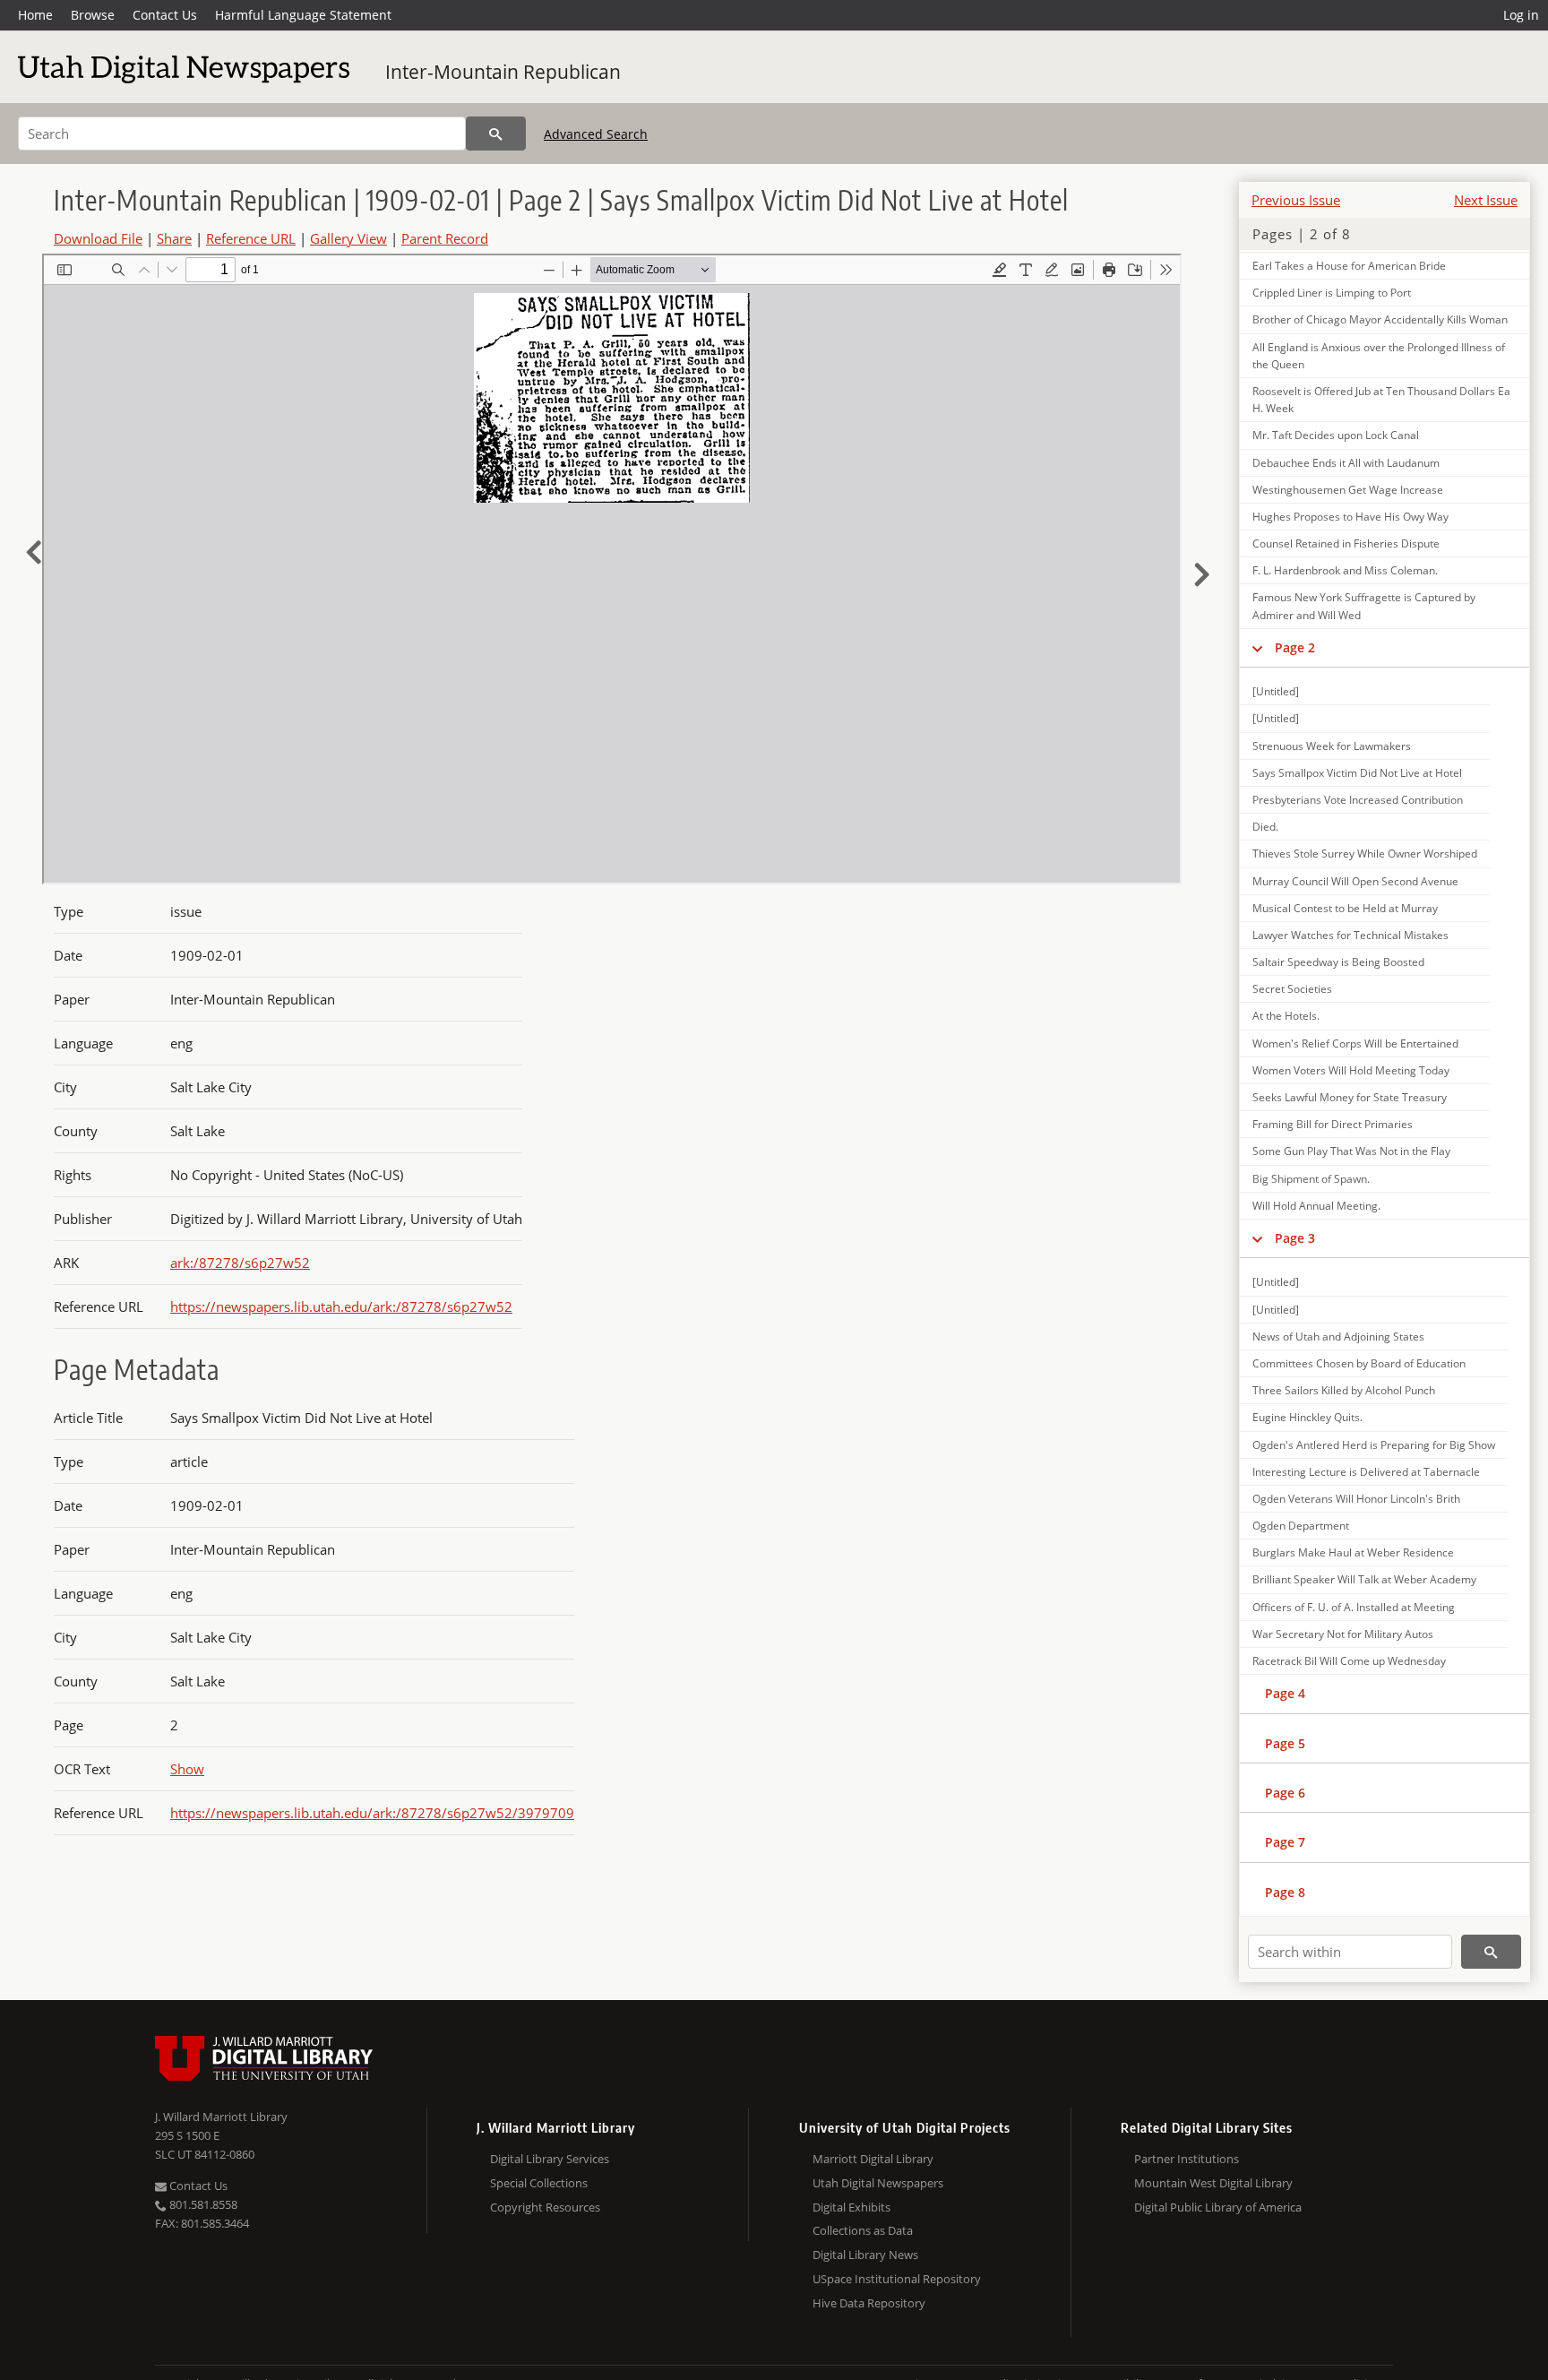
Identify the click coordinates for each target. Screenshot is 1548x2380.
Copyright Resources (545, 2207)
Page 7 (1285, 1842)
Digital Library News (865, 2255)
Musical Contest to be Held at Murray (1345, 908)
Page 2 (1295, 647)
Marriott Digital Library (873, 2159)
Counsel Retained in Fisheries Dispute (1346, 543)
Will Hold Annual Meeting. (1316, 1206)
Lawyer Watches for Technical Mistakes (1350, 935)
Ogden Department (1301, 1526)
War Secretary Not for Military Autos (1343, 1634)
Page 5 (1285, 1743)
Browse (93, 15)
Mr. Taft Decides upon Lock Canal (1336, 435)
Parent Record (445, 238)
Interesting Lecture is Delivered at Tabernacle (1366, 1472)
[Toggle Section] (1257, 648)
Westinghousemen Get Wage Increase (1348, 490)
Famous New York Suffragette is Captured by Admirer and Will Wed (1364, 606)
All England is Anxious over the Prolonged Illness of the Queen (1379, 356)
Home (35, 15)
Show (187, 1769)
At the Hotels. (1286, 1016)
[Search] (496, 134)
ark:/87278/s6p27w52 (240, 1263)
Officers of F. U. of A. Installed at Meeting (1354, 1607)
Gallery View (348, 238)
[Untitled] (1276, 691)
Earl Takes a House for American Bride (1349, 266)
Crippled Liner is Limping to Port (1332, 293)
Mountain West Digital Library (1213, 2183)
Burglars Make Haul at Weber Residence (1353, 1552)
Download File (98, 238)
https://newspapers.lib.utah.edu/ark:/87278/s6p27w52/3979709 (372, 1813)
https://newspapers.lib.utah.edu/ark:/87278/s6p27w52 (341, 1306)
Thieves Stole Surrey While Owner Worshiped (1365, 854)
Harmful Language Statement (303, 15)
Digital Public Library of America (1218, 2207)
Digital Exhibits (851, 2207)
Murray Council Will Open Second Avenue (1355, 881)
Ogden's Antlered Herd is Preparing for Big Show (1374, 1445)
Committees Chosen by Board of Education (1359, 1363)
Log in (1521, 15)
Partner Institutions (1187, 2159)
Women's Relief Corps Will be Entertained (1355, 1043)
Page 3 (1295, 1238)
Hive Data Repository (869, 2303)
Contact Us (165, 15)
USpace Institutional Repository (897, 2279)
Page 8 (1285, 1892)
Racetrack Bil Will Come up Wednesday (1349, 1661)
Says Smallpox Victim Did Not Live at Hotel (1357, 773)
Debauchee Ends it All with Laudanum (1346, 463)
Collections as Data (863, 2230)
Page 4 (1285, 1693)
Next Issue (1486, 200)
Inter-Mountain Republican (503, 72)
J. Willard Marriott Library (221, 2117)
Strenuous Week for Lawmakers (1332, 746)
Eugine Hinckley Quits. (1307, 1417)
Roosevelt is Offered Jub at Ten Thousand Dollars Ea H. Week (1381, 400)
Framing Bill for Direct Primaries (1333, 1124)
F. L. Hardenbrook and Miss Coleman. (1345, 570)
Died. (1265, 827)
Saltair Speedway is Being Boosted (1338, 962)
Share (174, 238)
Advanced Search (596, 134)
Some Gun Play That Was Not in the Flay (1351, 1151)
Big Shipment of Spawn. (1311, 1179)
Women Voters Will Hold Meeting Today (1351, 1070)
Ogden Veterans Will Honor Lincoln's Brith (1356, 1499)
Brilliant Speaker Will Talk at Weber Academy (1364, 1579)
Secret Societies (1292, 989)
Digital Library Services (550, 2159)
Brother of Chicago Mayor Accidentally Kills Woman (1380, 319)
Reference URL (251, 238)
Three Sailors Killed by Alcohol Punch (1344, 1390)
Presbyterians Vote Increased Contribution (1358, 800)
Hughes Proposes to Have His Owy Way (1350, 517)
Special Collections (539, 2183)
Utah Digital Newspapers (878, 2183)
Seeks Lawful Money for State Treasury (1350, 1097)
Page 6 (1285, 1793)
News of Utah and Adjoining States (1338, 1337)
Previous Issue (1296, 200)
